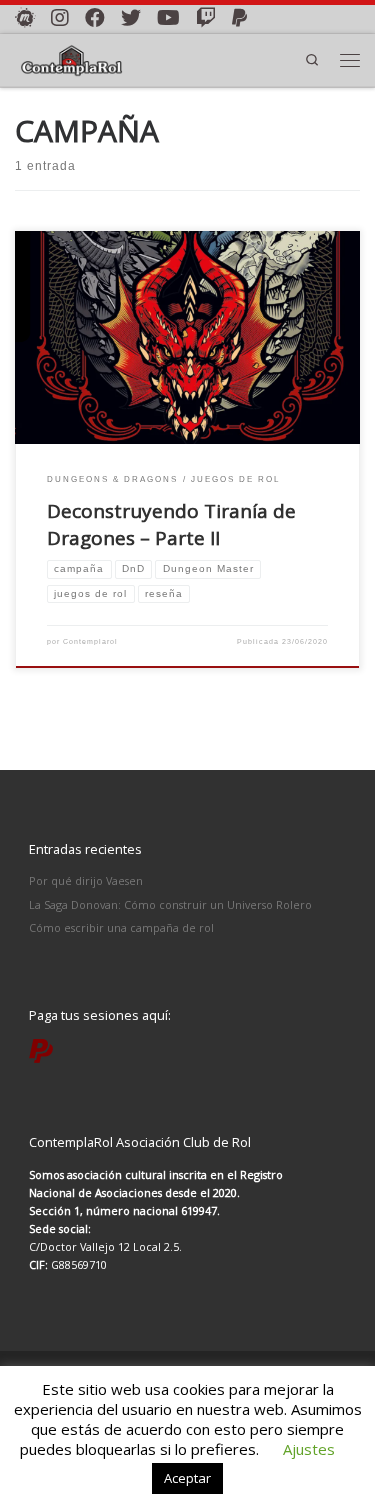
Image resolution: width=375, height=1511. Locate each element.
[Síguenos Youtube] (168, 18)
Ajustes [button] (309, 1449)
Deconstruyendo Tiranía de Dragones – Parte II (171, 524)
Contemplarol (90, 641)
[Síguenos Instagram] (60, 18)
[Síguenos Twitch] (206, 18)
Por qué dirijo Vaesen (86, 880)
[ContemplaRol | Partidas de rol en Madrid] (71, 58)
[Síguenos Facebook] (95, 18)
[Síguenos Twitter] (131, 18)
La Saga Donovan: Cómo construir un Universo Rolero (170, 904)
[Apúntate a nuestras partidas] (25, 18)
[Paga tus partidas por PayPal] (239, 18)
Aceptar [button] (187, 1478)
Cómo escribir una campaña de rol (121, 927)
